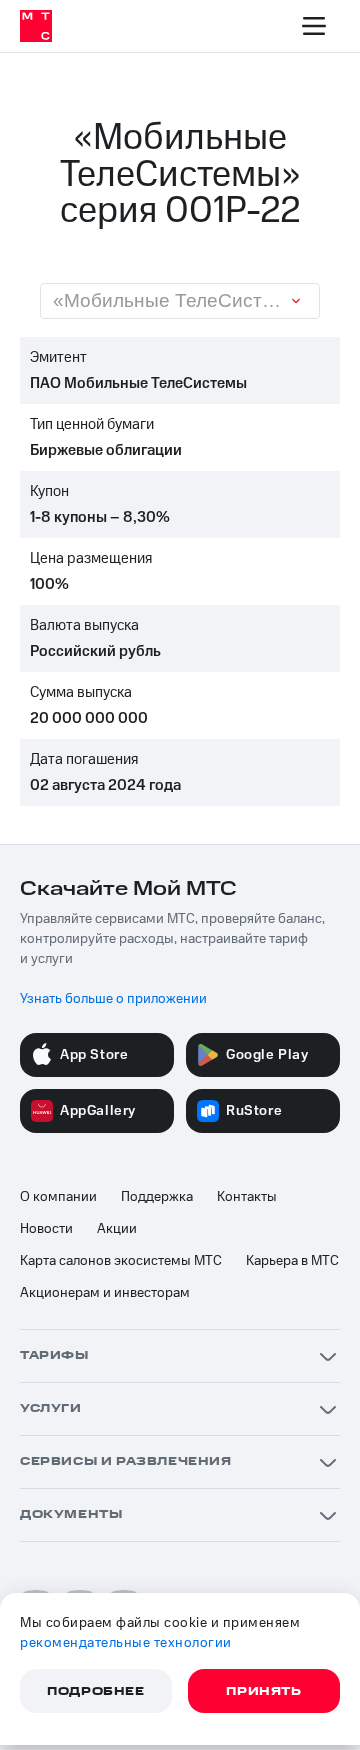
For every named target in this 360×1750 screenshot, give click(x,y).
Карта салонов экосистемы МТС (121, 1261)
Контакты (247, 1197)
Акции (117, 1229)
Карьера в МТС (292, 1261)
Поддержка (157, 1197)
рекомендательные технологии (126, 1643)
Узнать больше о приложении (113, 999)
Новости (46, 1229)
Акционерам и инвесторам (105, 1293)
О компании (58, 1197)
